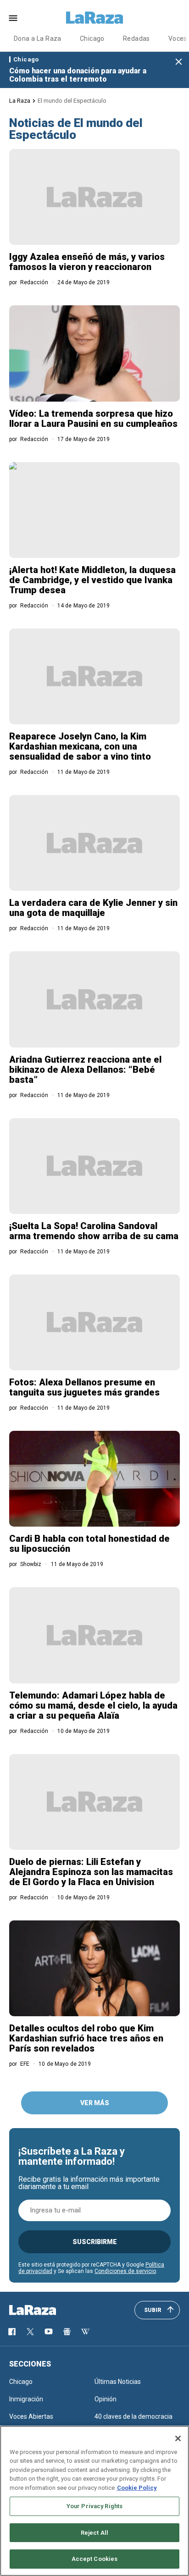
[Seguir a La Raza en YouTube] (49, 2332)
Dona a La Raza (38, 39)
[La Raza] (94, 18)
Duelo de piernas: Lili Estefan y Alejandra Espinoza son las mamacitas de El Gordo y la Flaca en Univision (91, 1872)
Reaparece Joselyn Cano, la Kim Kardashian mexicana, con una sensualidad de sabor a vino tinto (80, 746)
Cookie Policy (137, 2488)
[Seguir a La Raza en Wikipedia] (85, 2332)
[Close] (178, 2438)
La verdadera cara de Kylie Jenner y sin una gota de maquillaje (93, 908)
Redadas (136, 39)
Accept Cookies (95, 2559)
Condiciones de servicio (125, 2271)
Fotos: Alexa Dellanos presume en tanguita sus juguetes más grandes (84, 1387)
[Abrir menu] (13, 18)
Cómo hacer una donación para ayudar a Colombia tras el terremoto (78, 75)
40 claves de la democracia (133, 2416)
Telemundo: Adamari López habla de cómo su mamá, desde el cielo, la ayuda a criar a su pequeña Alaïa (93, 1705)
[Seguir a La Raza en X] (30, 2332)
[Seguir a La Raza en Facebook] (12, 2332)
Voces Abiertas (31, 2416)
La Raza (20, 101)
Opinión (106, 2399)
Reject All (94, 2533)
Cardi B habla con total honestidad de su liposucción (89, 1544)
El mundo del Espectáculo (72, 101)
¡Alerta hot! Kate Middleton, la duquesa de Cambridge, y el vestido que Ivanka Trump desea (92, 580)
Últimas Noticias (118, 2382)
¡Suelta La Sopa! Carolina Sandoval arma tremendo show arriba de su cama (94, 1231)
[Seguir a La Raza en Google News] (67, 2332)
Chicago (92, 39)
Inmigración (26, 2399)
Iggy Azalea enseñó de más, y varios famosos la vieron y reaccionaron (87, 262)
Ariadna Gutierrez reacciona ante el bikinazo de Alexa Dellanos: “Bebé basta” (85, 1070)
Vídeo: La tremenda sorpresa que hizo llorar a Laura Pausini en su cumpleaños (93, 419)
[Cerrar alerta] (179, 62)
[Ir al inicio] (46, 2310)
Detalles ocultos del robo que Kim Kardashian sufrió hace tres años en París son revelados (86, 2038)
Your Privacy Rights (94, 2506)
